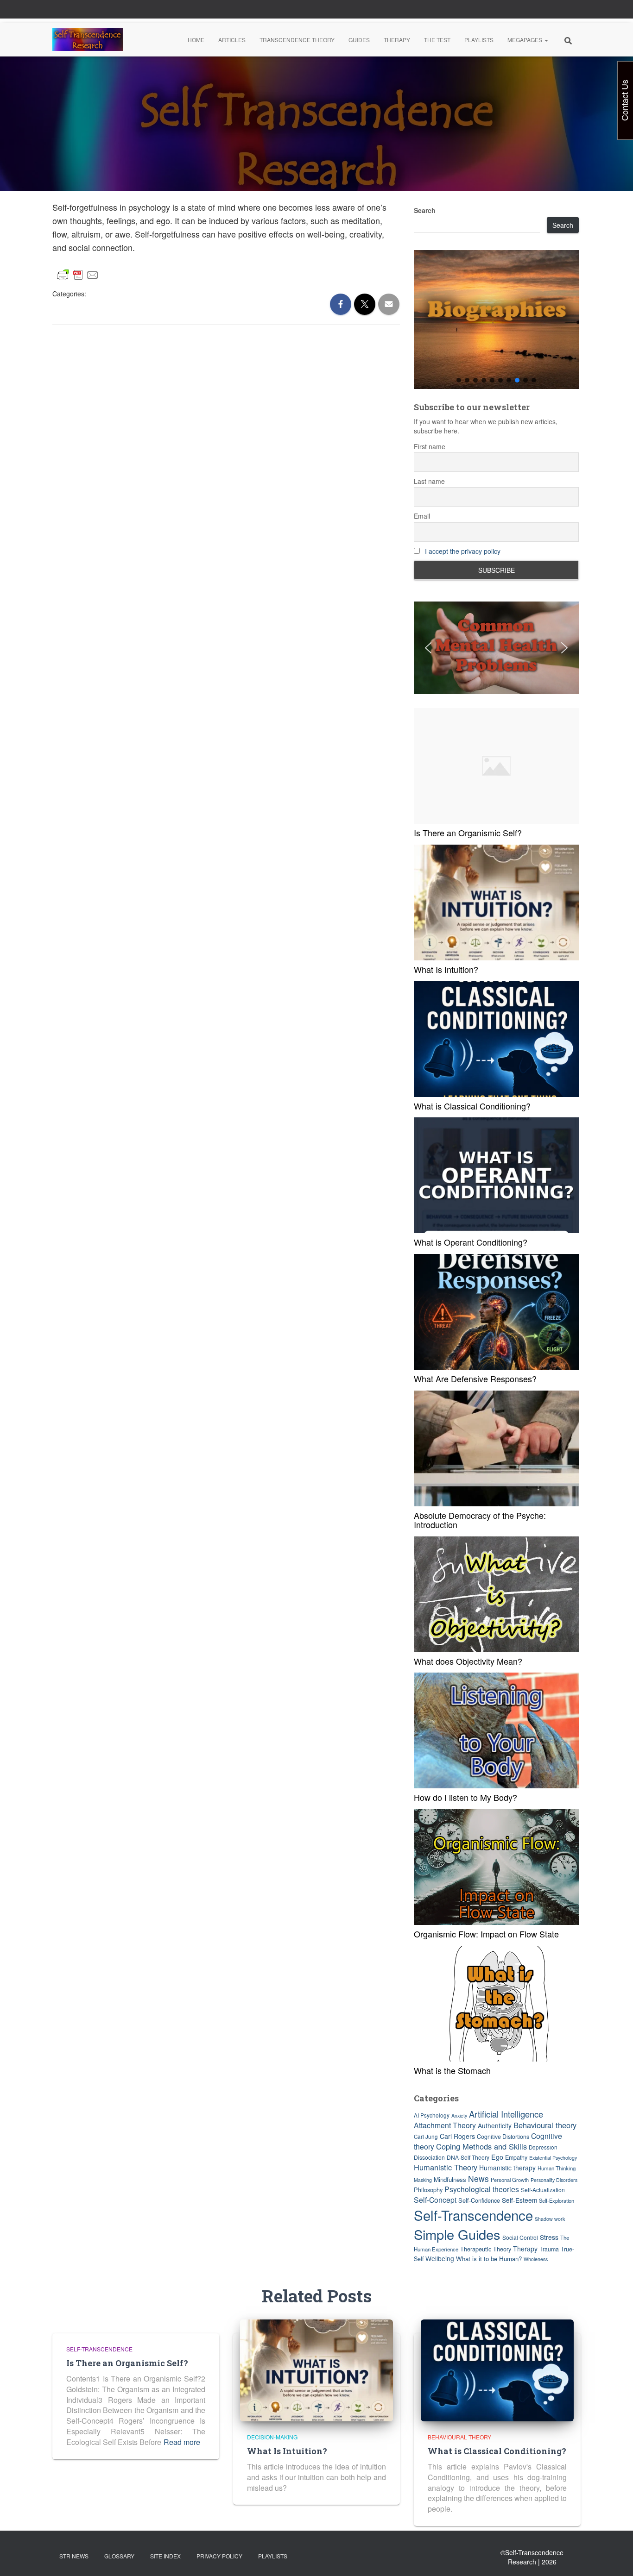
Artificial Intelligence (506, 2114)
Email (422, 516)
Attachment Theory (445, 2125)
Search (425, 210)
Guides (359, 40)
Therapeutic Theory (486, 2249)
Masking (423, 2180)
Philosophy (428, 2190)
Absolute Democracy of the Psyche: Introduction (480, 1520)
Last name (429, 481)
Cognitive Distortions (503, 2137)
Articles (232, 40)
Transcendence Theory (297, 40)
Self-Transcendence (473, 2215)
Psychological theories (482, 2189)
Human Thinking (557, 2168)
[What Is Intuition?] (316, 2369)
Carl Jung (426, 2137)
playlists (273, 2556)
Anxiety (459, 2115)
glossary (119, 2556)
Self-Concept (435, 2200)
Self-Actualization (543, 2190)
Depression (543, 2147)
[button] (546, 40)
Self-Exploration (557, 2200)
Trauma (549, 2249)
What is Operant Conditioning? (471, 1242)
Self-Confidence (479, 2200)
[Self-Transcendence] (88, 40)
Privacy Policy (219, 2556)
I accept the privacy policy (463, 551)
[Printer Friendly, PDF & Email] (78, 275)
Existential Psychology (553, 2158)
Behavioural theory (545, 2125)
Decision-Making (272, 2437)
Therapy (397, 40)
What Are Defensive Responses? (475, 1379)
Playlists (479, 40)
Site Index (165, 2556)
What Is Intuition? (446, 969)
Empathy (516, 2157)
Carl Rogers (457, 2136)
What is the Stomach (452, 2070)
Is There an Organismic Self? (468, 833)
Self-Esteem (519, 2200)
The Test (437, 40)
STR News (74, 2556)
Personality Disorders (554, 2180)
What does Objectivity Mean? (468, 1661)
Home (196, 40)
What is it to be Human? (489, 2259)
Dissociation (429, 2157)
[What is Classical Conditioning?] (497, 2369)
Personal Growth (510, 2180)
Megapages (525, 40)
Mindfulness (450, 2179)
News (478, 2178)
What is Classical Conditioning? (472, 1106)
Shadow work (550, 2219)
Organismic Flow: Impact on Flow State (486, 1934)
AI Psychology (432, 2115)
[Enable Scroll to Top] (615, 2557)
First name (430, 446)
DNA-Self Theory (468, 2157)
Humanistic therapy (507, 2168)
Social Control (520, 2237)
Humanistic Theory (446, 2167)
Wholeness (536, 2259)
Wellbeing (440, 2258)
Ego (497, 2157)
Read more (182, 2442)
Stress (549, 2237)
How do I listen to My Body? (465, 1797)
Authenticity (495, 2125)
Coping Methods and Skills (481, 2146)
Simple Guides (457, 2234)
